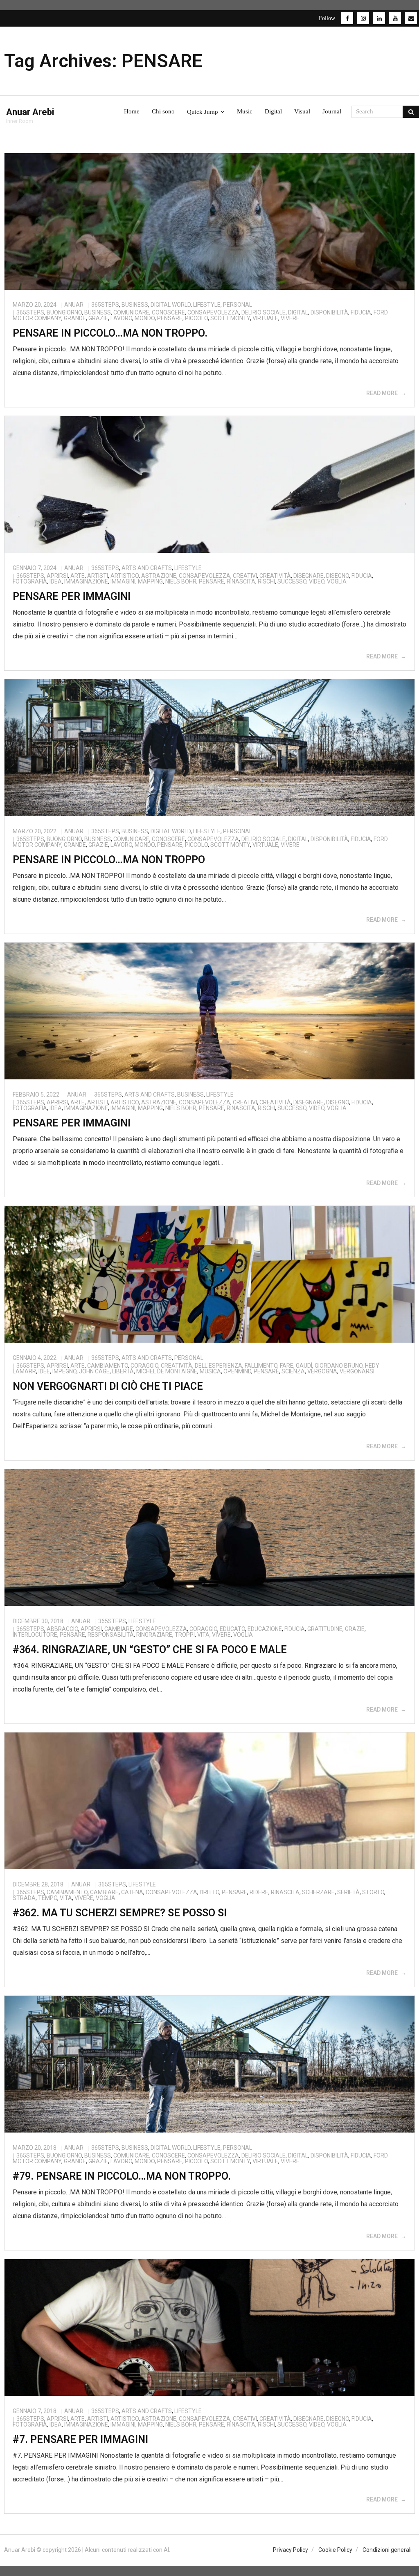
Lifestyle (207, 305)
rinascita (241, 581)
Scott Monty (230, 318)
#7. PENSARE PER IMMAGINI (80, 2439)
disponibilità (329, 312)
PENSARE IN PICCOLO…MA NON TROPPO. (110, 333)
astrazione (159, 576)
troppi (185, 1635)
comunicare (131, 312)
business (98, 312)
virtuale (265, 318)
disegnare (309, 576)
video (317, 581)
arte (78, 576)
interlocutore (35, 1635)
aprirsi (57, 576)
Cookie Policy (335, 2550)
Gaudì (304, 1366)
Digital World (171, 305)
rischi (266, 581)
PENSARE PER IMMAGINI (72, 596)
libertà (123, 1371)
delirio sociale (264, 312)
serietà (348, 1892)
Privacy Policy (291, 2550)
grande (75, 318)
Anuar (74, 305)
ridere (259, 1892)
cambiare (119, 1629)
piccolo (196, 318)
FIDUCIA (361, 312)
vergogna (322, 1371)
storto (373, 1892)
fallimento (261, 1366)
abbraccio (62, 1629)
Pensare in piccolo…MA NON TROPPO (109, 860)
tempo (48, 1898)
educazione (265, 1629)
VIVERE (290, 318)
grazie (98, 318)
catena (132, 1892)
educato (232, 1629)
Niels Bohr (181, 581)
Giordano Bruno (339, 1366)
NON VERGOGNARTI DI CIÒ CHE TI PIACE (108, 1386)
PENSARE (170, 318)
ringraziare (154, 1635)
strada (24, 1898)
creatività (275, 576)
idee (44, 1371)
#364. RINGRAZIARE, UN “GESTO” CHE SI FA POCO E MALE (150, 1650)
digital (298, 312)
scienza (293, 1371)
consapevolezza (213, 312)
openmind (237, 1371)
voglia (337, 581)
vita (203, 1635)
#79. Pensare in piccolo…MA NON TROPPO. (122, 2176)
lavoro (121, 318)
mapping (150, 581)
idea (56, 581)
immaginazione (86, 581)
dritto (209, 1892)
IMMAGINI (123, 581)
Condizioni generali (387, 2550)
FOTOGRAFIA (30, 581)
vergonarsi (357, 1371)
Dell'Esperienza (219, 1366)
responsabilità (111, 1635)
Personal (238, 305)
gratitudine (325, 1629)
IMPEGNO (64, 1371)
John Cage (94, 1371)
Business (135, 305)
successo (292, 581)
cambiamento (108, 1366)
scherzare (318, 1892)
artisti (98, 576)
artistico (125, 576)
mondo (145, 318)
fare (287, 1366)
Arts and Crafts (147, 568)
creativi (245, 576)
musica (210, 1371)
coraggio (144, 1366)
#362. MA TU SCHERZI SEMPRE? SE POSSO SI (120, 1913)
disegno (338, 576)
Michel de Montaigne (167, 1371)
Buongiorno (64, 312)
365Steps (105, 305)
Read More (382, 393)
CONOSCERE (168, 312)
